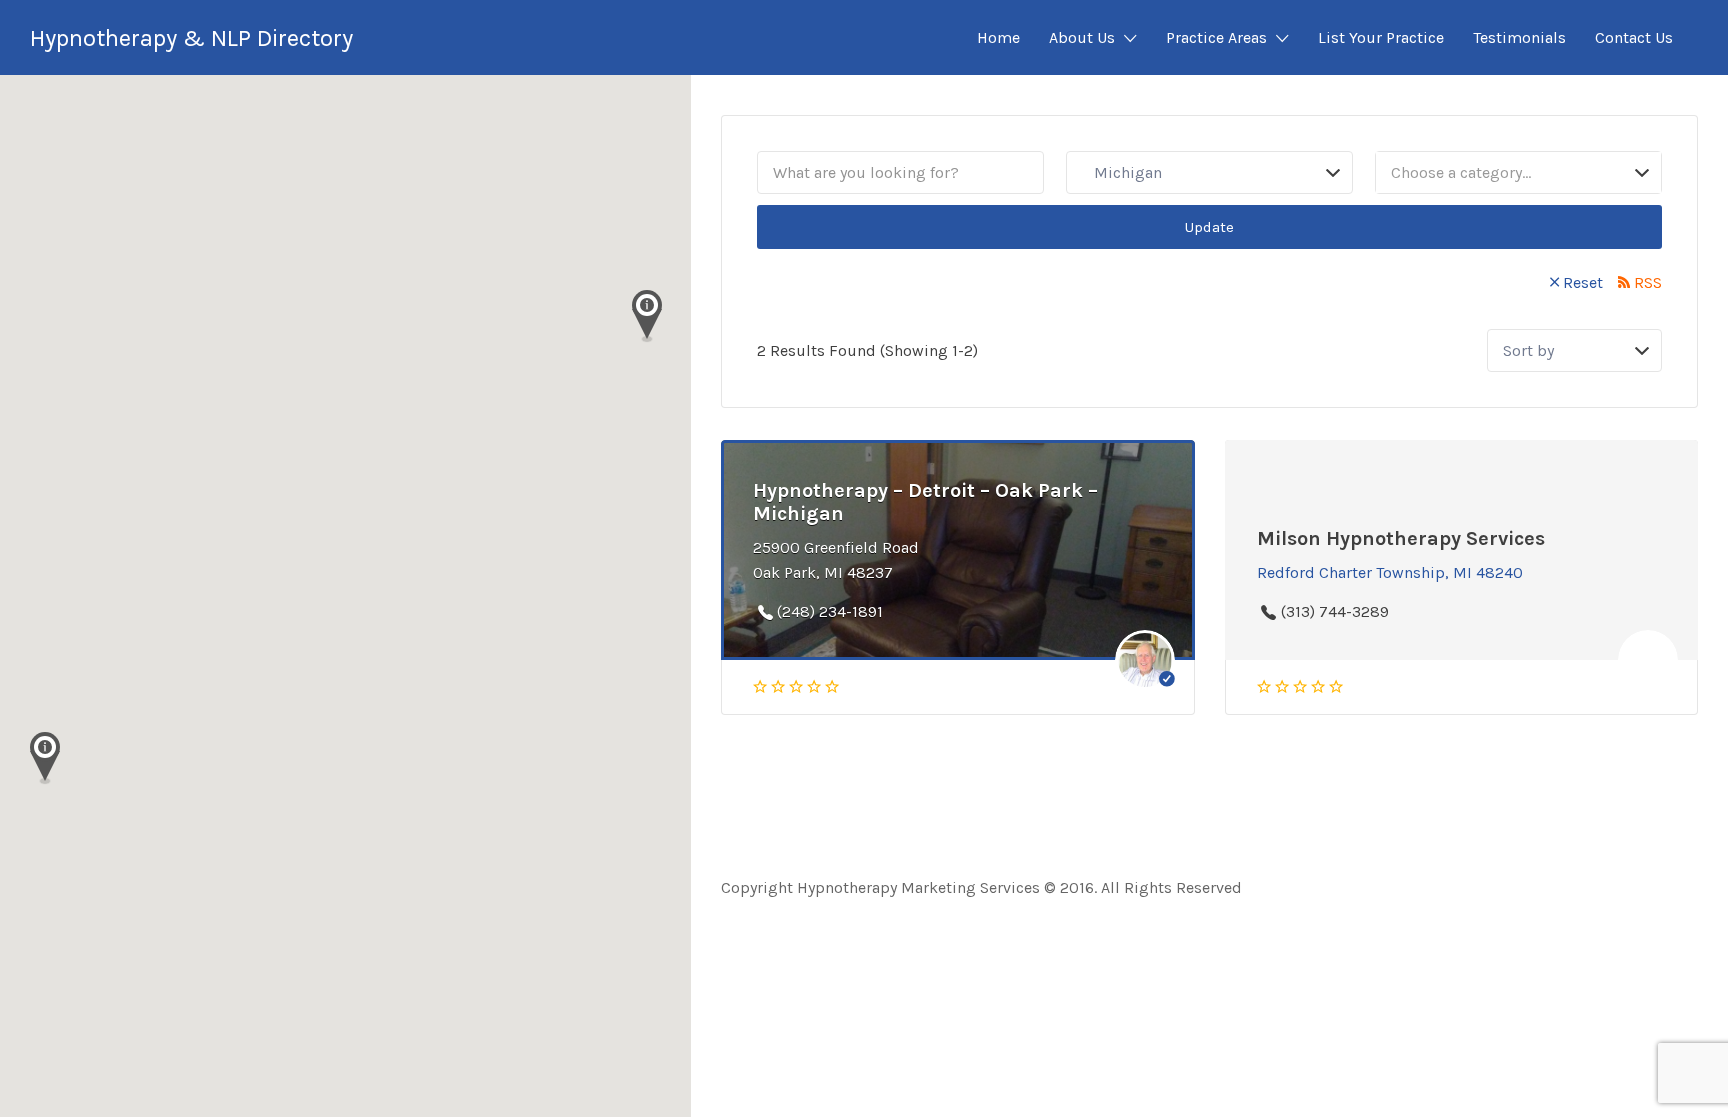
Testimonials (1519, 37)
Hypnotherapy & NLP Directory (191, 38)
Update (1209, 227)
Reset (1583, 282)
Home (998, 37)
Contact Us (1634, 37)
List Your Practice (1381, 37)
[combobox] (1518, 172)
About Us (1082, 37)
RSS (1648, 282)
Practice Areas (1216, 37)
